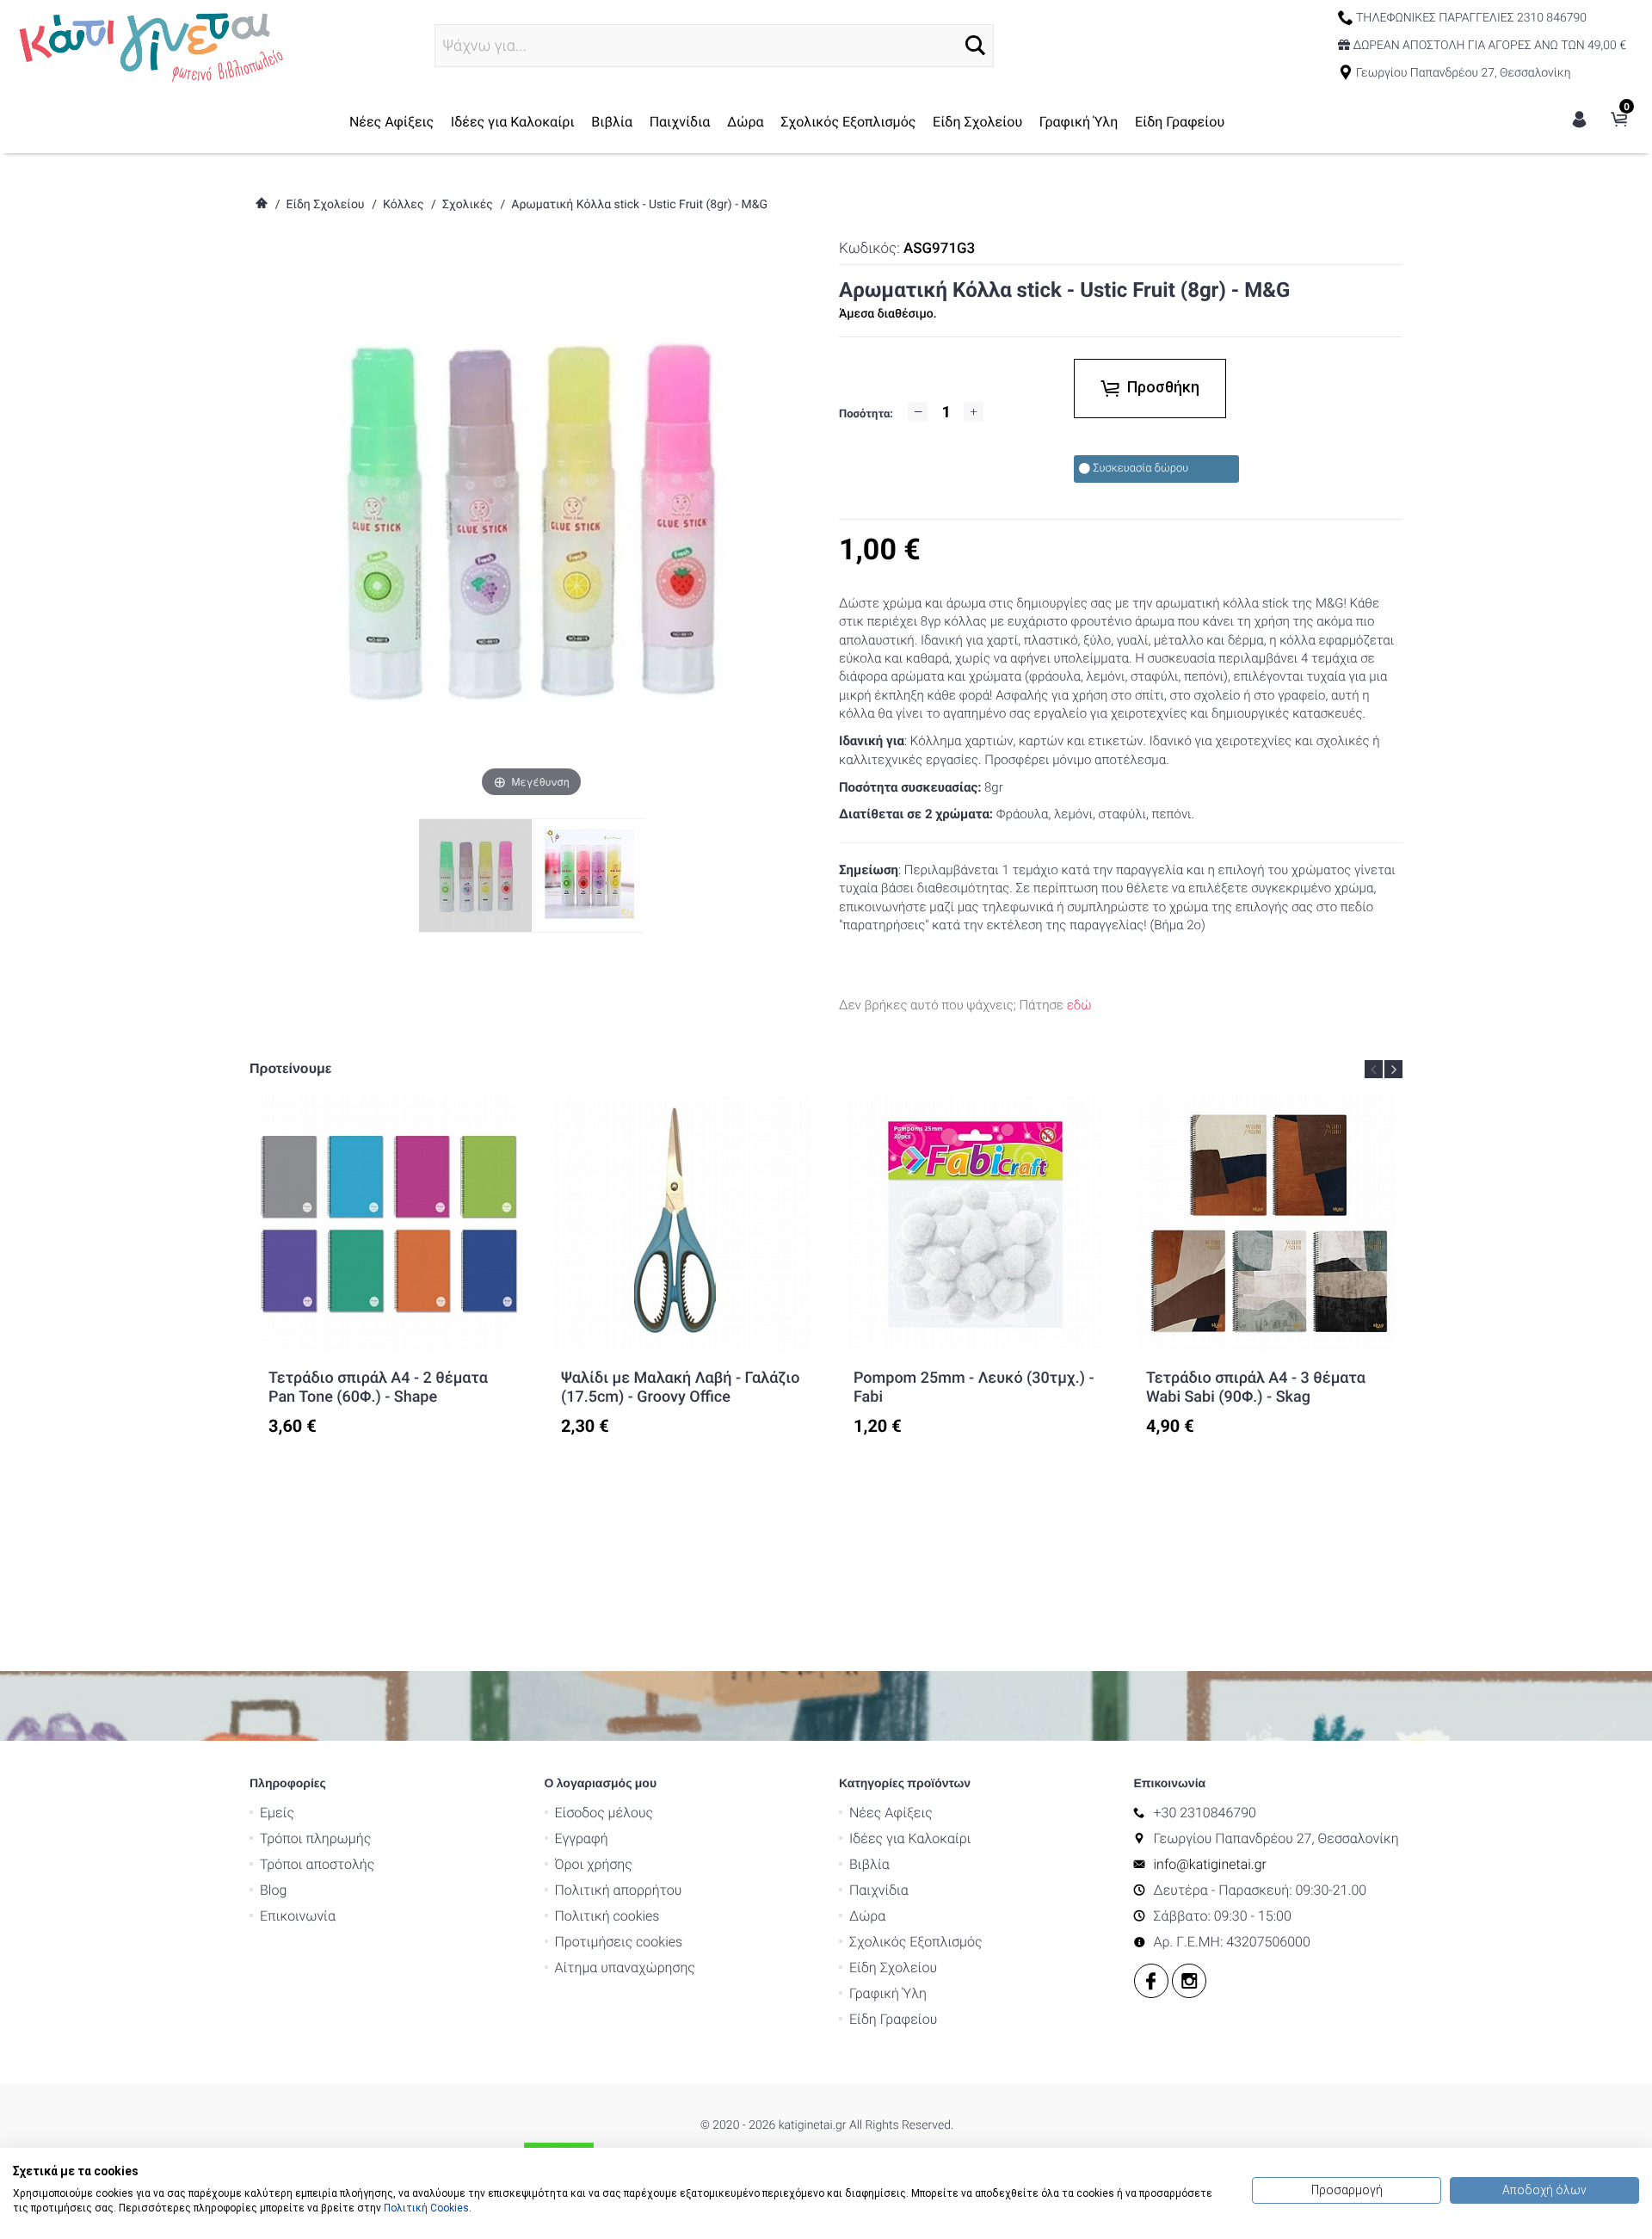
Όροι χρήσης (594, 1864)
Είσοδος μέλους (604, 1813)
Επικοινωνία (298, 1916)
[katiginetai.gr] (149, 45)
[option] (389, 1265)
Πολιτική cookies (607, 1916)
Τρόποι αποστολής (317, 1864)
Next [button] (1393, 1069)
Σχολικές (468, 205)
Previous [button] (1374, 1069)
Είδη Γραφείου (1180, 122)
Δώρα (746, 122)
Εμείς (277, 1813)
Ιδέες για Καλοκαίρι (513, 122)
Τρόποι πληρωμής (315, 1838)
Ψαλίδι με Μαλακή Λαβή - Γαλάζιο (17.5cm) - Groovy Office (680, 1388)
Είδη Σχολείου (977, 122)
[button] (975, 45)
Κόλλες (403, 205)
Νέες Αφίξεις (391, 122)
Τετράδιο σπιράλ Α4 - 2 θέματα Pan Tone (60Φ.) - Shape (378, 1388)
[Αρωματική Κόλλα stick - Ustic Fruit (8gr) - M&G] (588, 875)
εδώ (1079, 1005)
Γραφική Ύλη (1079, 122)
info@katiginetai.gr (1210, 1864)
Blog (273, 1890)
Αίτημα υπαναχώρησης (625, 1968)
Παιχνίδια (680, 122)
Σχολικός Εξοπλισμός (848, 122)
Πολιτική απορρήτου (619, 1890)
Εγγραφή (582, 1838)
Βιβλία (612, 122)
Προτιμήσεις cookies (619, 1942)
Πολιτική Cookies (426, 2208)
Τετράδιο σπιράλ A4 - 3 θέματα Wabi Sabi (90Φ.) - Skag (1256, 1388)
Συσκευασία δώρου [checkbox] (1140, 469)
